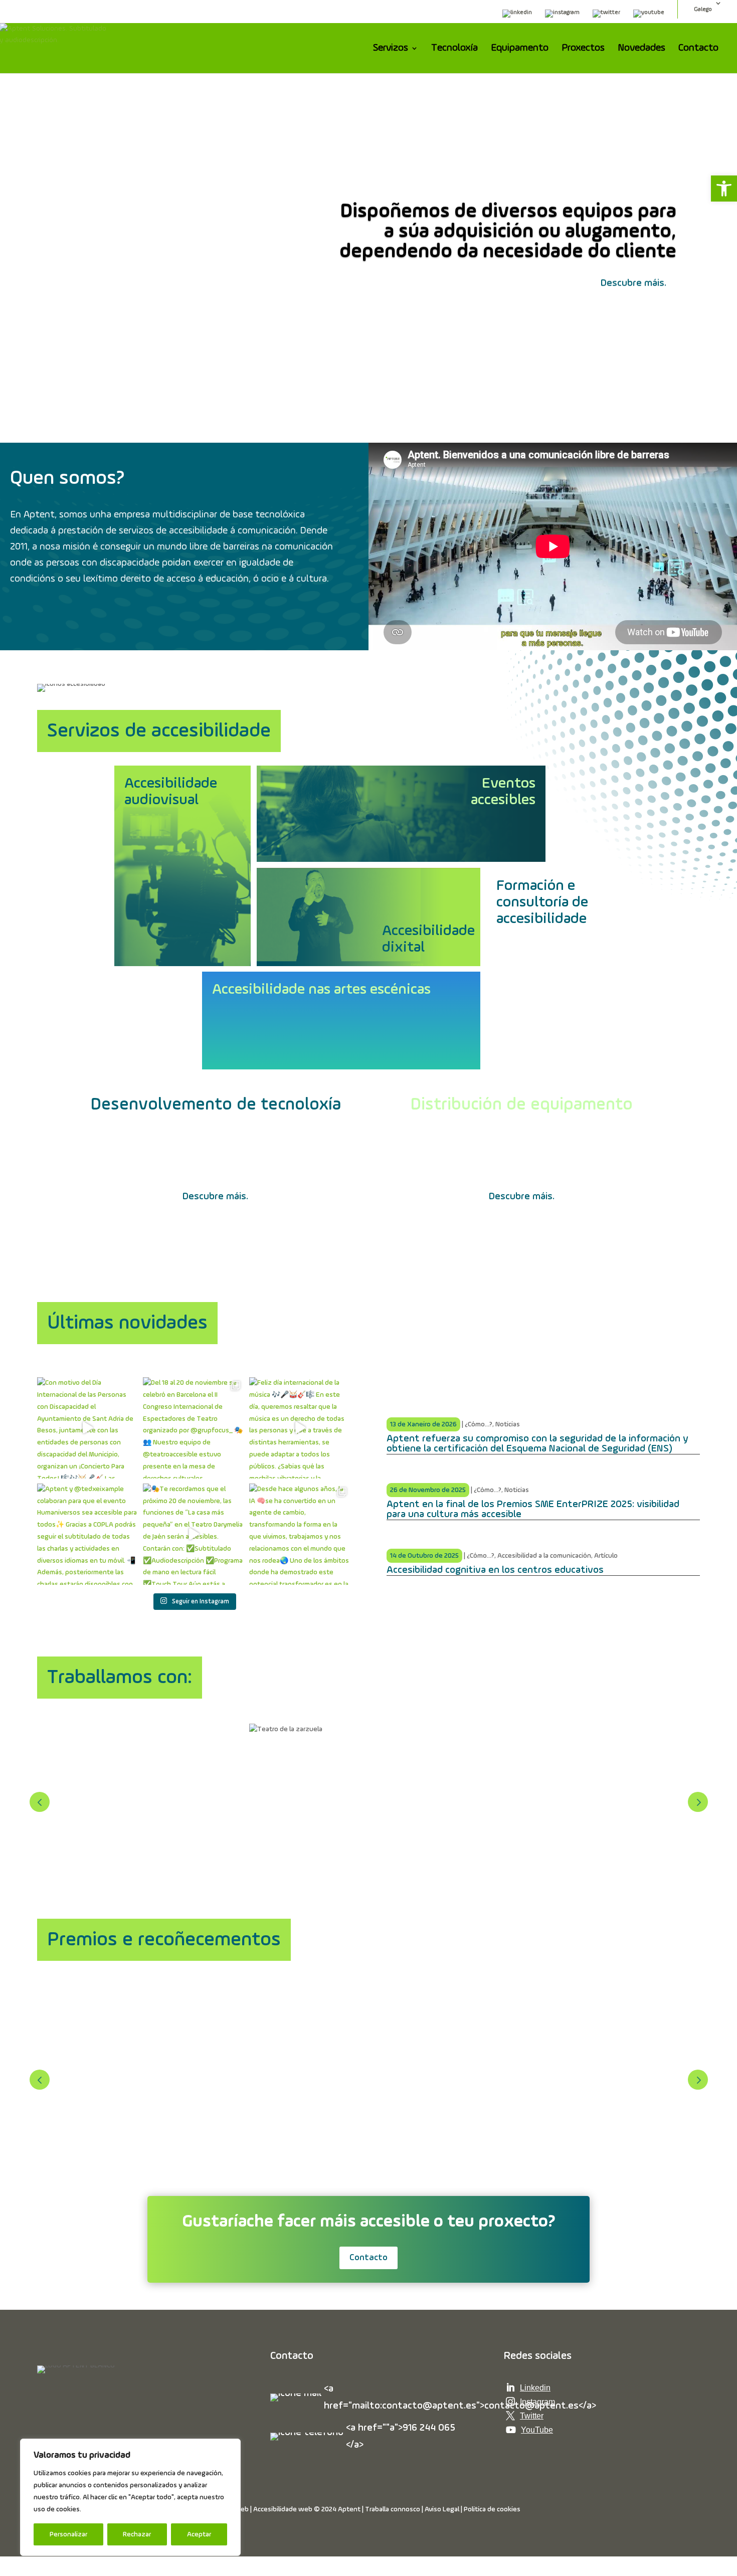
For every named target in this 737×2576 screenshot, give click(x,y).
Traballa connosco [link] (393, 2509)
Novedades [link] (641, 49)
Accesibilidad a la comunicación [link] (544, 1556)
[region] (130, 2497)
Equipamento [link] (520, 49)
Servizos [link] (391, 49)
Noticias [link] (508, 1424)
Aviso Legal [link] (442, 2509)
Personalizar (68, 2534)
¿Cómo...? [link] (479, 1424)
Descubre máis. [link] (633, 283)
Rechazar (137, 2534)
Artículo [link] (606, 1556)
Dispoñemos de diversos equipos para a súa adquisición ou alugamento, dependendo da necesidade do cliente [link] (508, 232)
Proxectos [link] (583, 49)
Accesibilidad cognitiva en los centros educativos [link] (495, 1570)
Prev (40, 1802)
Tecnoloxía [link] (454, 49)
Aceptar (199, 2534)
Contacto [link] (698, 49)
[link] (724, 189)
